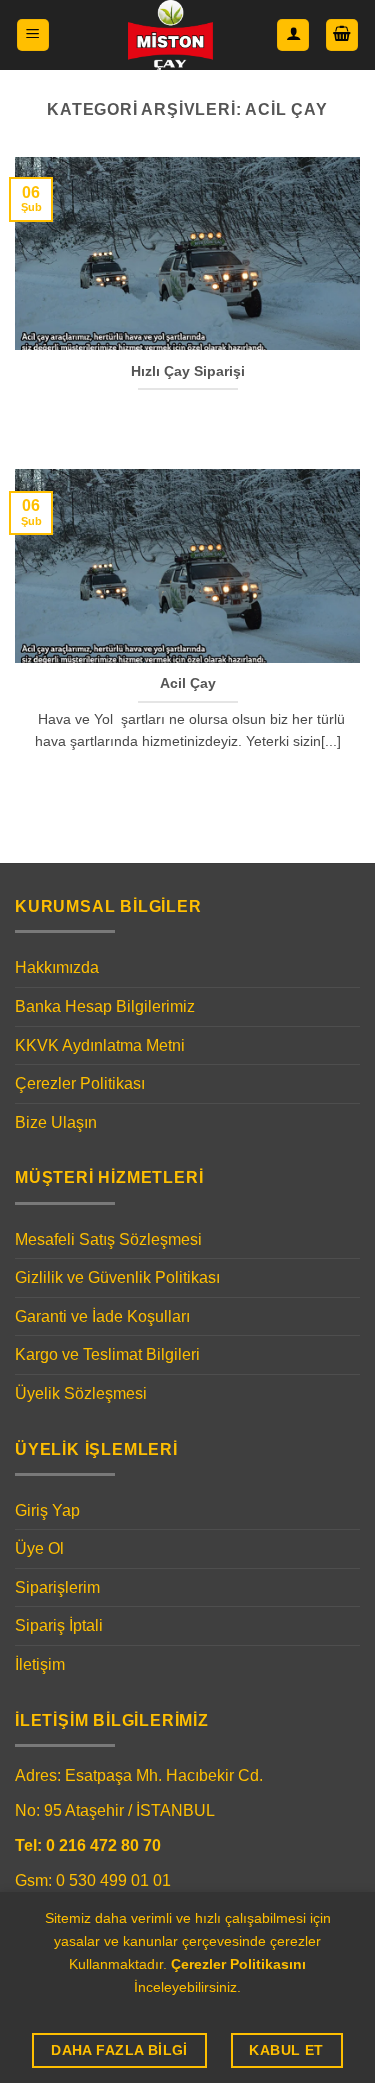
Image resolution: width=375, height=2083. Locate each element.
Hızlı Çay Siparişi (188, 371)
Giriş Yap (47, 1510)
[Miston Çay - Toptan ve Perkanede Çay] (170, 35)
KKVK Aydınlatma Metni (100, 1045)
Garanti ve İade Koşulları (102, 1316)
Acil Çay (188, 683)
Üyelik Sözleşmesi (81, 1393)
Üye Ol (39, 1548)
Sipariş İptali (59, 1625)
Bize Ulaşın (56, 1122)
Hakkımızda (57, 967)
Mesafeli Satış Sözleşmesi (108, 1239)
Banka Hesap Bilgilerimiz (105, 1006)
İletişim (40, 1664)
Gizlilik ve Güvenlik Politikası (117, 1277)
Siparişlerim (57, 1587)
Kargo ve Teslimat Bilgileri (107, 1354)
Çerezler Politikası (80, 1083)
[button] (33, 35)
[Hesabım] (293, 35)
